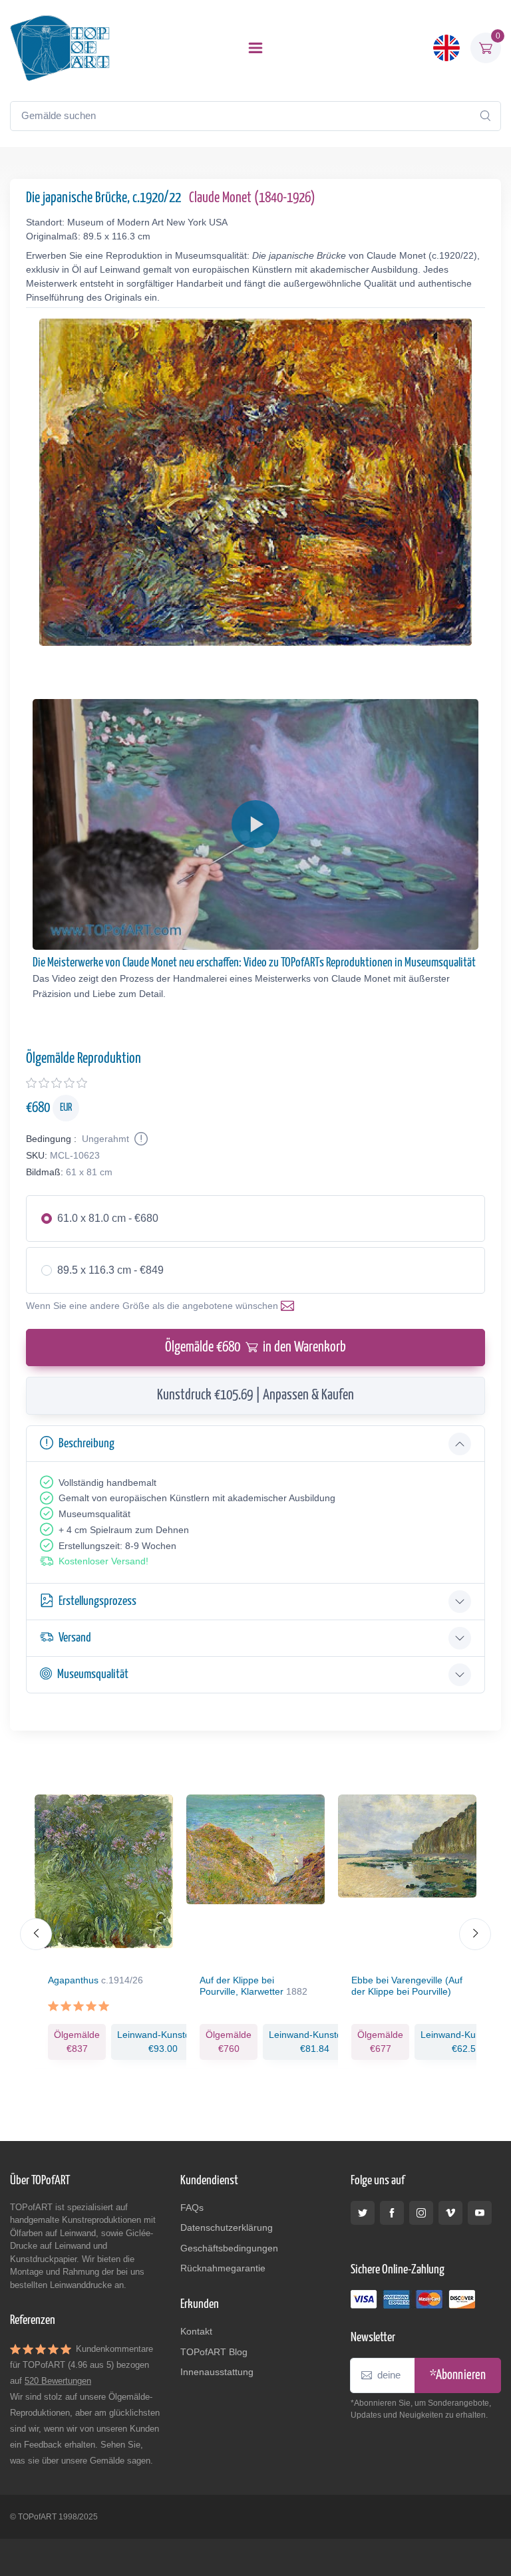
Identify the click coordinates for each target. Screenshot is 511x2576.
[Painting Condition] (140, 1139)
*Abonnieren (458, 2375)
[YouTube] (480, 2213)
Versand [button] (75, 1638)
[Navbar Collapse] (255, 48)
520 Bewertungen (58, 2381)
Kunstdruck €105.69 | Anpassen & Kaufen (255, 1395)
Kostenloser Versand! (103, 1561)
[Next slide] (475, 1934)
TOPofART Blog (214, 2352)
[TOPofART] (60, 48)
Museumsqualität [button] (93, 1674)
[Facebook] (392, 2213)
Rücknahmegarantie (223, 2268)
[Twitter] (363, 2213)
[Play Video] (255, 824)
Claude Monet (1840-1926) (252, 198)
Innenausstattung (217, 2372)
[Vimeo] (450, 2213)
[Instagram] (421, 2213)
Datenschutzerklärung (227, 2227)
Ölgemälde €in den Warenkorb (255, 1348)
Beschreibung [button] (86, 1444)
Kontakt (196, 2331)
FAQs (192, 2208)
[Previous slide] (36, 1934)
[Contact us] (290, 1306)
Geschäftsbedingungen (229, 2248)
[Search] (485, 116)
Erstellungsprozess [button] (97, 1601)
